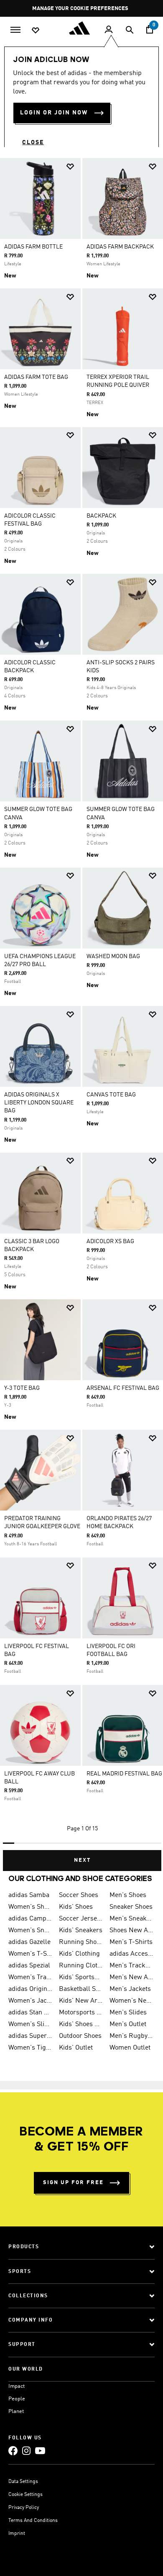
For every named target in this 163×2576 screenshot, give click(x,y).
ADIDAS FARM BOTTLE (33, 247)
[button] (70, 167)
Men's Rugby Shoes (131, 2036)
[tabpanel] (81, 1011)
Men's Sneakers (131, 1919)
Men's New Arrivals (131, 1977)
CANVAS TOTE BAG (111, 1095)
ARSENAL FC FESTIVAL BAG (123, 1388)
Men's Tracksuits (131, 1966)
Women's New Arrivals (131, 2001)
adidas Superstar (30, 2036)
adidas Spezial (29, 1966)
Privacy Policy (24, 2508)
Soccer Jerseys (81, 1919)
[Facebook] (13, 2450)
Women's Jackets (30, 2001)
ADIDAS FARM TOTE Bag (36, 377)
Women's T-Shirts (30, 1954)
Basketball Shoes (81, 1989)
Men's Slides (128, 2013)
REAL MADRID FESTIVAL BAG (124, 1774)
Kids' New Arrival (81, 2001)
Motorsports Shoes (81, 2013)
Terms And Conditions (33, 2521)
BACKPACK (101, 516)
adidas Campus (30, 1919)
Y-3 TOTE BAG (22, 1388)
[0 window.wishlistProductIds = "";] (36, 30)
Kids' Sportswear (81, 1977)
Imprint (17, 2534)
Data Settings (23, 2482)
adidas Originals (30, 1989)
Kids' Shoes (76, 1907)
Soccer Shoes (79, 1895)
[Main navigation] (15, 29)
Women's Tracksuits (30, 1977)
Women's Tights (30, 2048)
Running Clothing (81, 1966)
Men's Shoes (128, 1895)
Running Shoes (81, 1942)
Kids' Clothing (79, 1954)
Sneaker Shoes (131, 1907)
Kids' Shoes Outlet (81, 2024)
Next (82, 1860)
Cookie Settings (25, 2495)
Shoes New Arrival (131, 1931)
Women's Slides (30, 2024)
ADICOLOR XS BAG (110, 1241)
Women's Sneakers (30, 1931)
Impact (17, 2386)
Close (33, 143)
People (17, 2399)
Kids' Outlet (76, 2048)
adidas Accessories (131, 1954)
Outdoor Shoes (80, 2036)
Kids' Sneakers (81, 1931)
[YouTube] (40, 2450)
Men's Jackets (130, 1989)
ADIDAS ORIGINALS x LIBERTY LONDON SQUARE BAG (39, 1103)
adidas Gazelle (29, 1942)
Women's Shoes (30, 1907)
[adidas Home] (81, 28)
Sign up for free (73, 2183)
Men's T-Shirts (131, 1942)
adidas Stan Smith (30, 2013)
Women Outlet (130, 2048)
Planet (16, 2411)
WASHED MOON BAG (113, 956)
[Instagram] (26, 2450)
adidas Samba (29, 1895)
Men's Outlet (128, 2024)
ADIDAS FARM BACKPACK (120, 247)
